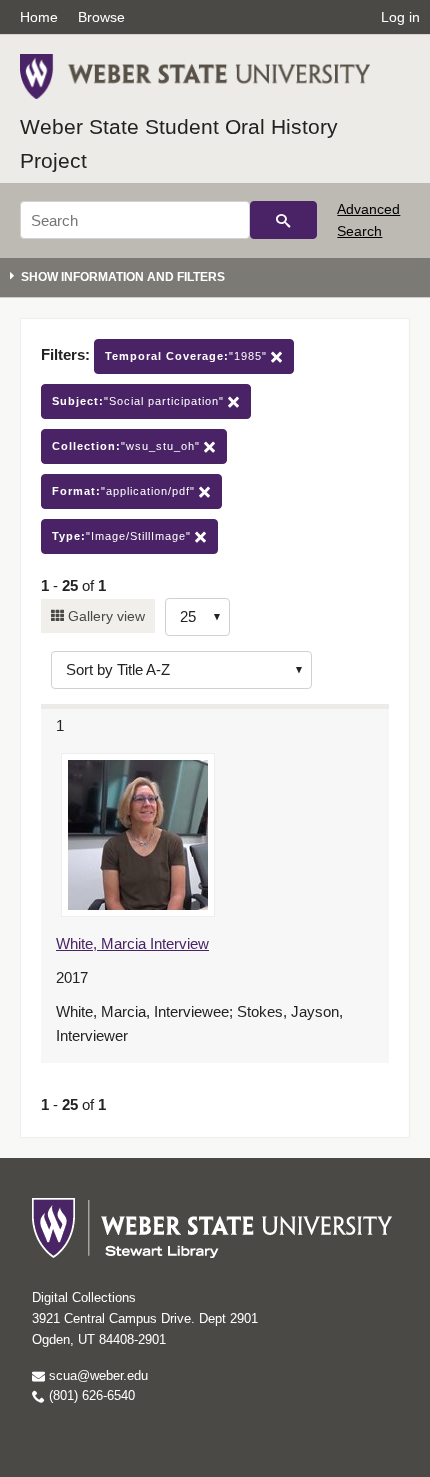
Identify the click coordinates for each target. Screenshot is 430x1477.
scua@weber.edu (96, 1375)
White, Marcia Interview (132, 943)
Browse (101, 17)
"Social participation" (140, 401)
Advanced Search (368, 220)
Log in (400, 17)
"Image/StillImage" (123, 536)
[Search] (283, 220)
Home (39, 17)
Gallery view (104, 616)
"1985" (188, 356)
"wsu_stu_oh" (128, 446)
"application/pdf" (125, 491)
